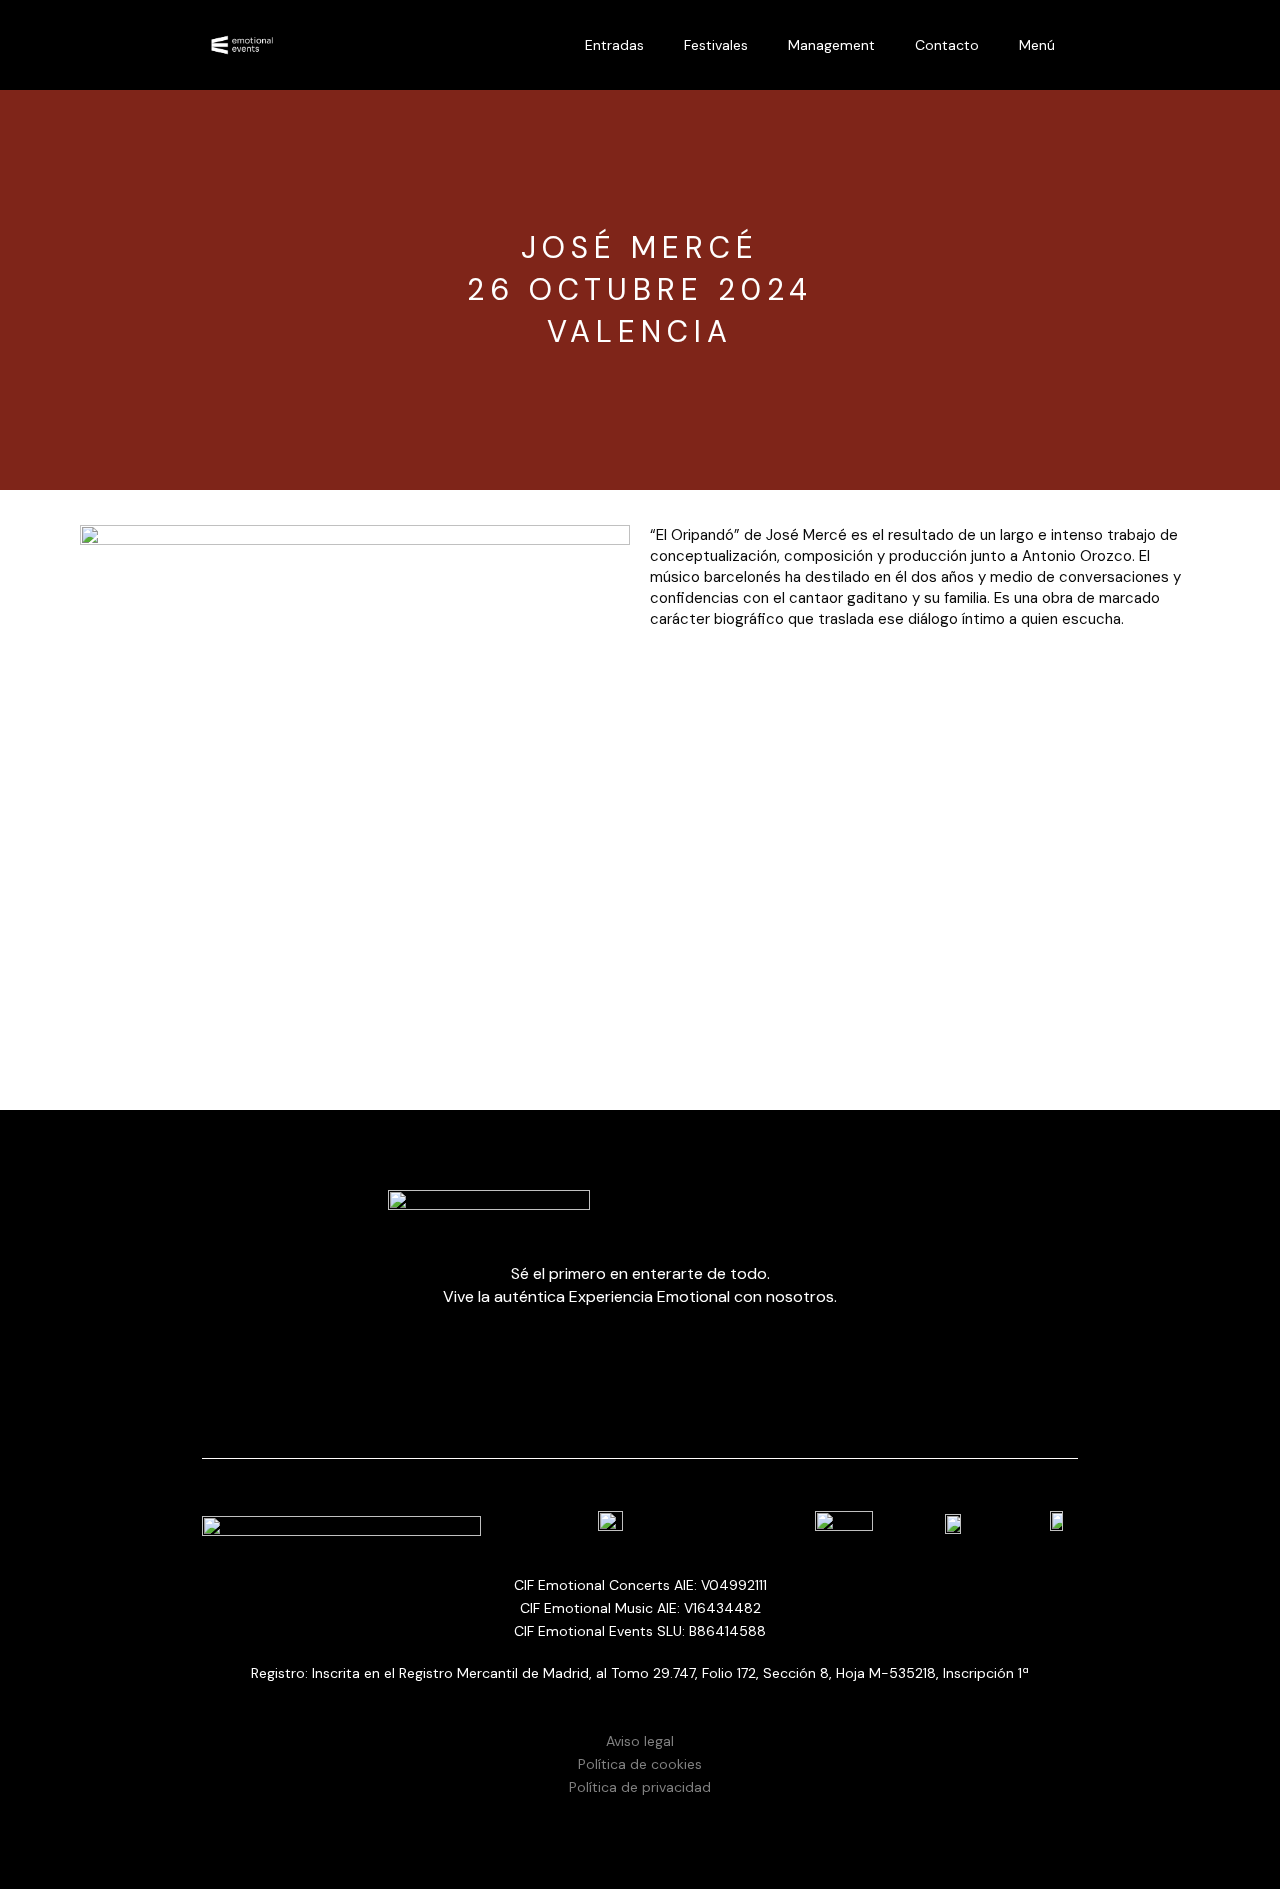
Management (831, 45)
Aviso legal (640, 1741)
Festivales (716, 45)
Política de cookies (640, 1764)
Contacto (947, 45)
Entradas (614, 45)
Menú (1037, 45)
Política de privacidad (640, 1787)
